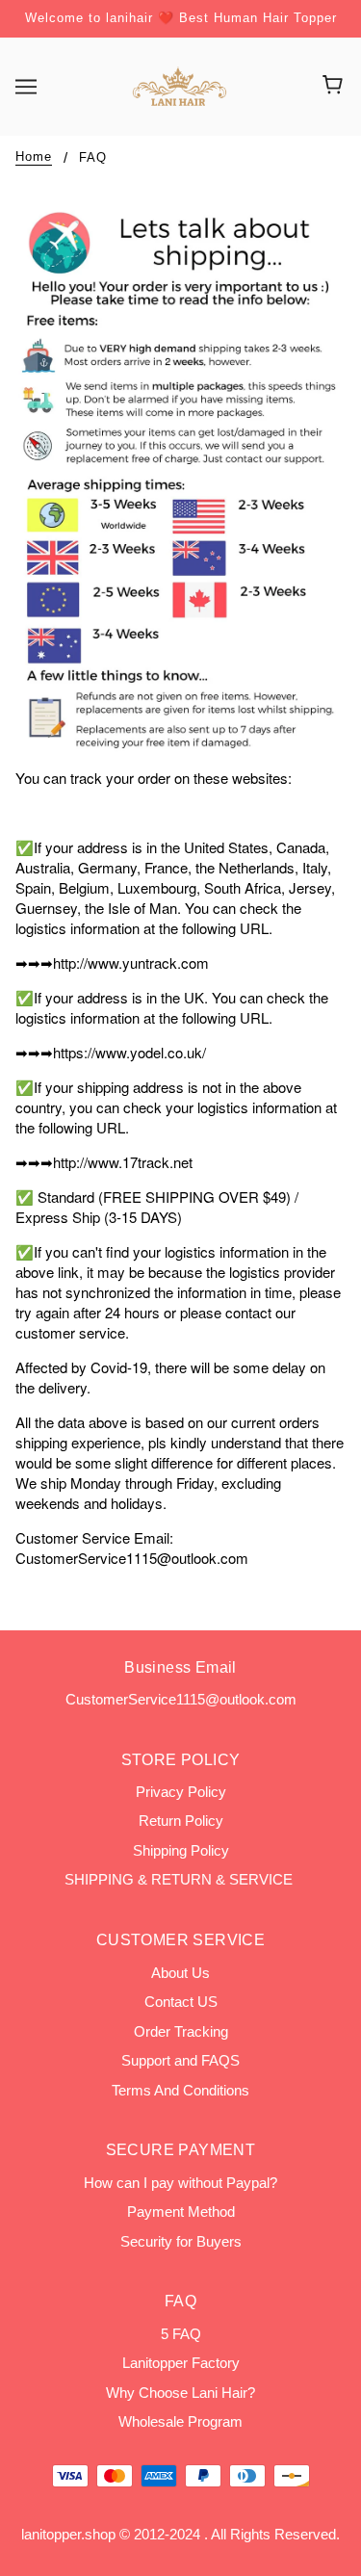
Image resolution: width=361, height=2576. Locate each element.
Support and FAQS (180, 2060)
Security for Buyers (181, 2241)
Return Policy (181, 1821)
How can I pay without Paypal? (180, 2183)
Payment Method (181, 2212)
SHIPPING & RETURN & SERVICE (180, 1879)
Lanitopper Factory (181, 2363)
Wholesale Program (180, 2421)
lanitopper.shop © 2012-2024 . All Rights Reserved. (180, 2534)
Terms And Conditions (180, 2090)
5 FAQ (181, 2334)
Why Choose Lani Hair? (180, 2393)
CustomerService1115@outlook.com (181, 1699)
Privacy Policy (181, 1792)
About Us (180, 1973)
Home (34, 157)
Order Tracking (181, 2031)
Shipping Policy (181, 1850)
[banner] (179, 84)
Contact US (181, 2002)
